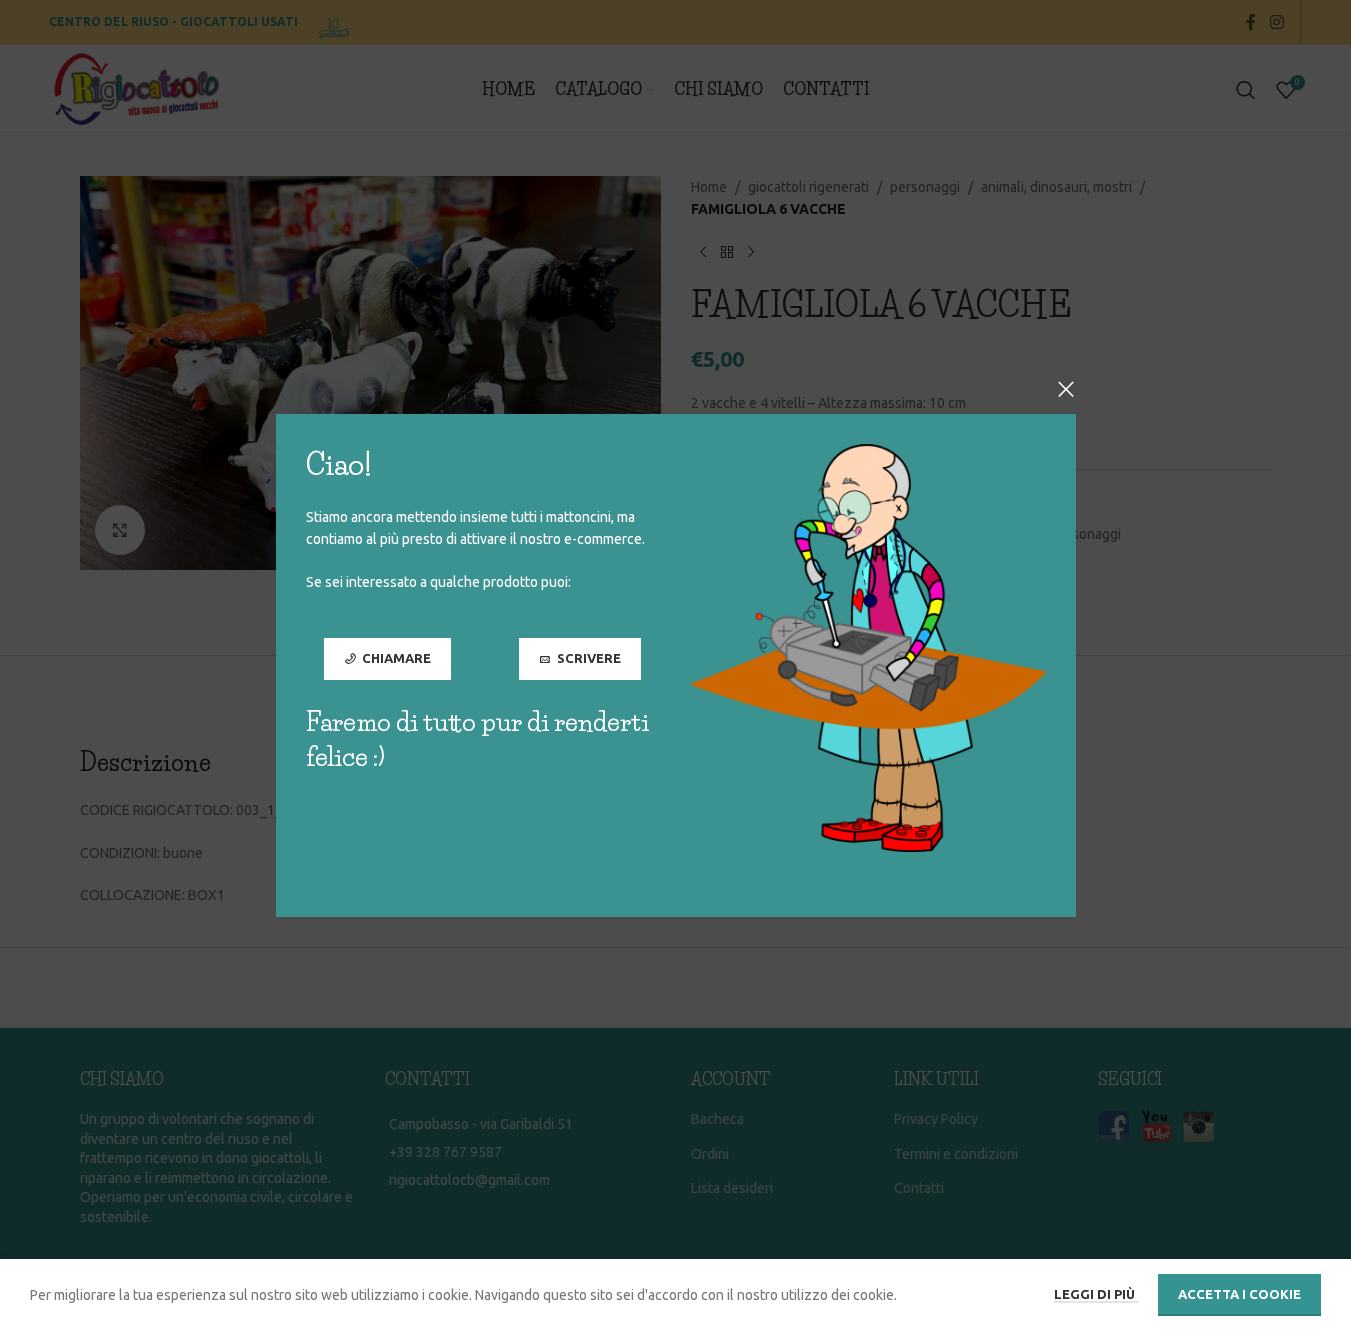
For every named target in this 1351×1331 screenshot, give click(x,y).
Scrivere (588, 658)
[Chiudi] (1066, 389)
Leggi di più (1096, 1294)
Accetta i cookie (1239, 1294)
